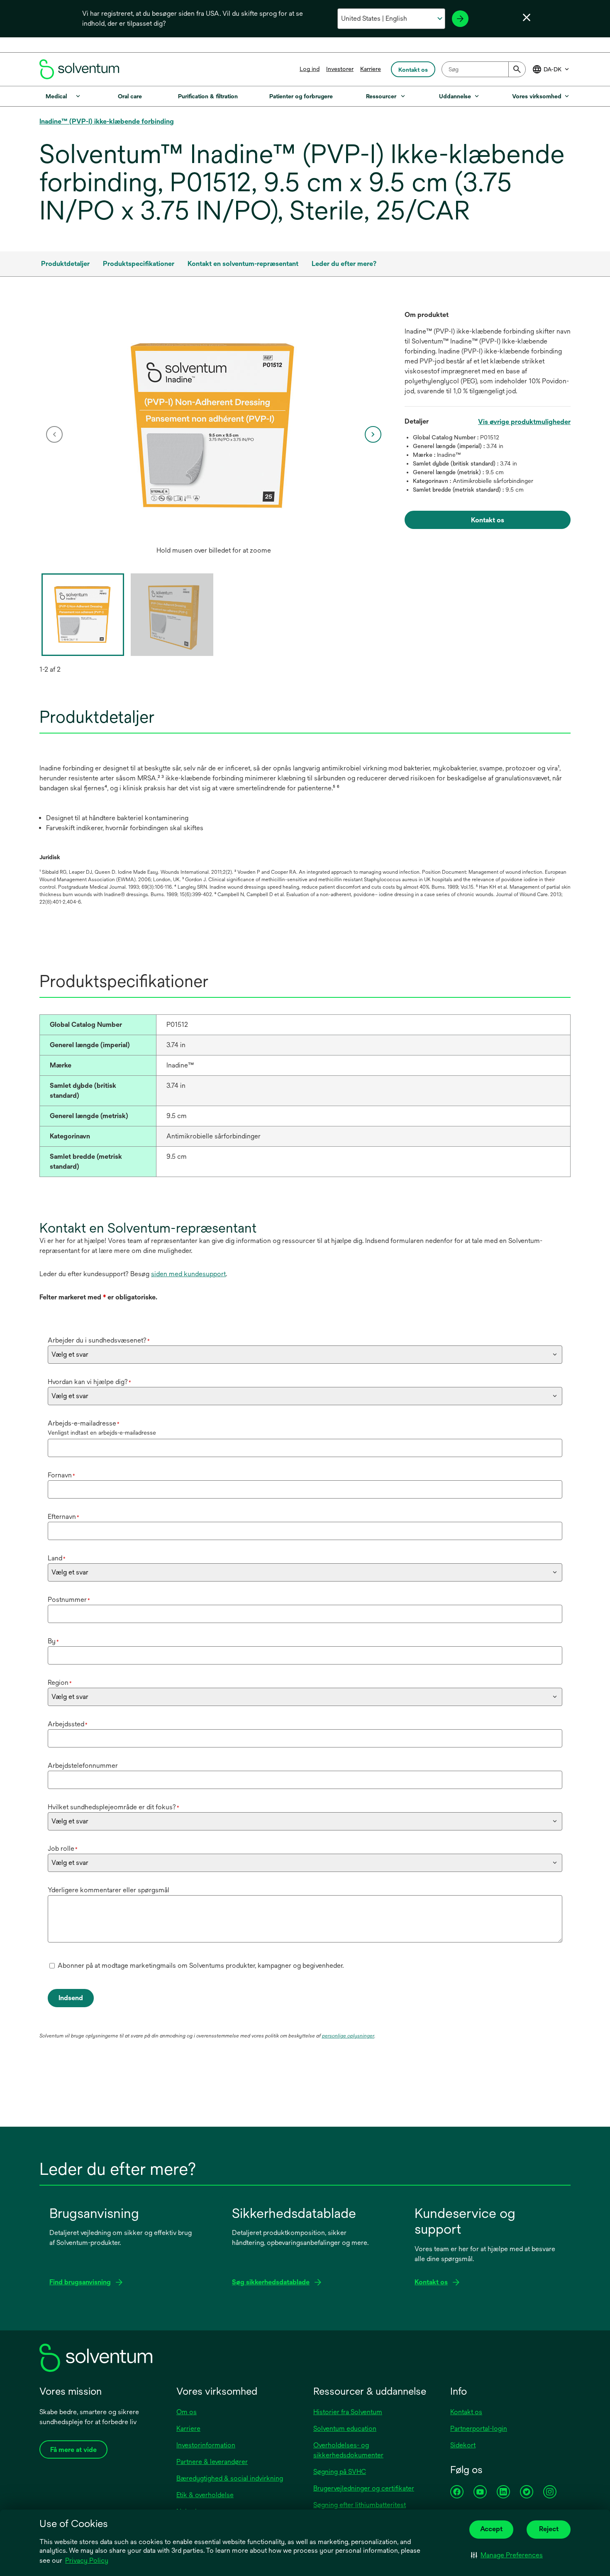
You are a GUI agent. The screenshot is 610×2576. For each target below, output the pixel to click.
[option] (214, 434)
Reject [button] (549, 2529)
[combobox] (484, 69)
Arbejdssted (68, 1724)
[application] (214, 426)
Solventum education (345, 2429)
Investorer (340, 69)
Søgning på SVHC (340, 2472)
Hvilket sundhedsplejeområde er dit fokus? (113, 1807)
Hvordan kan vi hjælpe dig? (89, 1382)
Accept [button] (491, 2529)
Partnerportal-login (479, 2429)
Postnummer (69, 1600)
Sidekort (463, 2445)
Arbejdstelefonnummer (83, 1766)
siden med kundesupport (188, 1274)
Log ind (310, 69)
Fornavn (61, 1475)
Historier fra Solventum (348, 2412)
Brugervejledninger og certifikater (364, 2488)
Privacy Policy (87, 2560)
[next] (373, 434)
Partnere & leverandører (212, 2462)
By (53, 1641)
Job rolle (63, 1849)
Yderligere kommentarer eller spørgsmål (109, 1890)
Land (57, 1558)
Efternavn (63, 1517)
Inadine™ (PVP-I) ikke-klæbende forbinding (107, 121)
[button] (507, 2555)
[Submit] (517, 69)
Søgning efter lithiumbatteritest (360, 2505)
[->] (460, 19)
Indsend (71, 1998)
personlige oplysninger (348, 2036)
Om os (187, 2412)
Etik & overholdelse (205, 2495)
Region (60, 1683)
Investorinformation (206, 2445)
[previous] (54, 434)
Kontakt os (466, 2412)
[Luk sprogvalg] (527, 17)
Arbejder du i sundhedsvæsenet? (99, 1340)
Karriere (371, 69)
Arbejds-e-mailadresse (84, 1423)
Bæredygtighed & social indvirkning (230, 2478)
